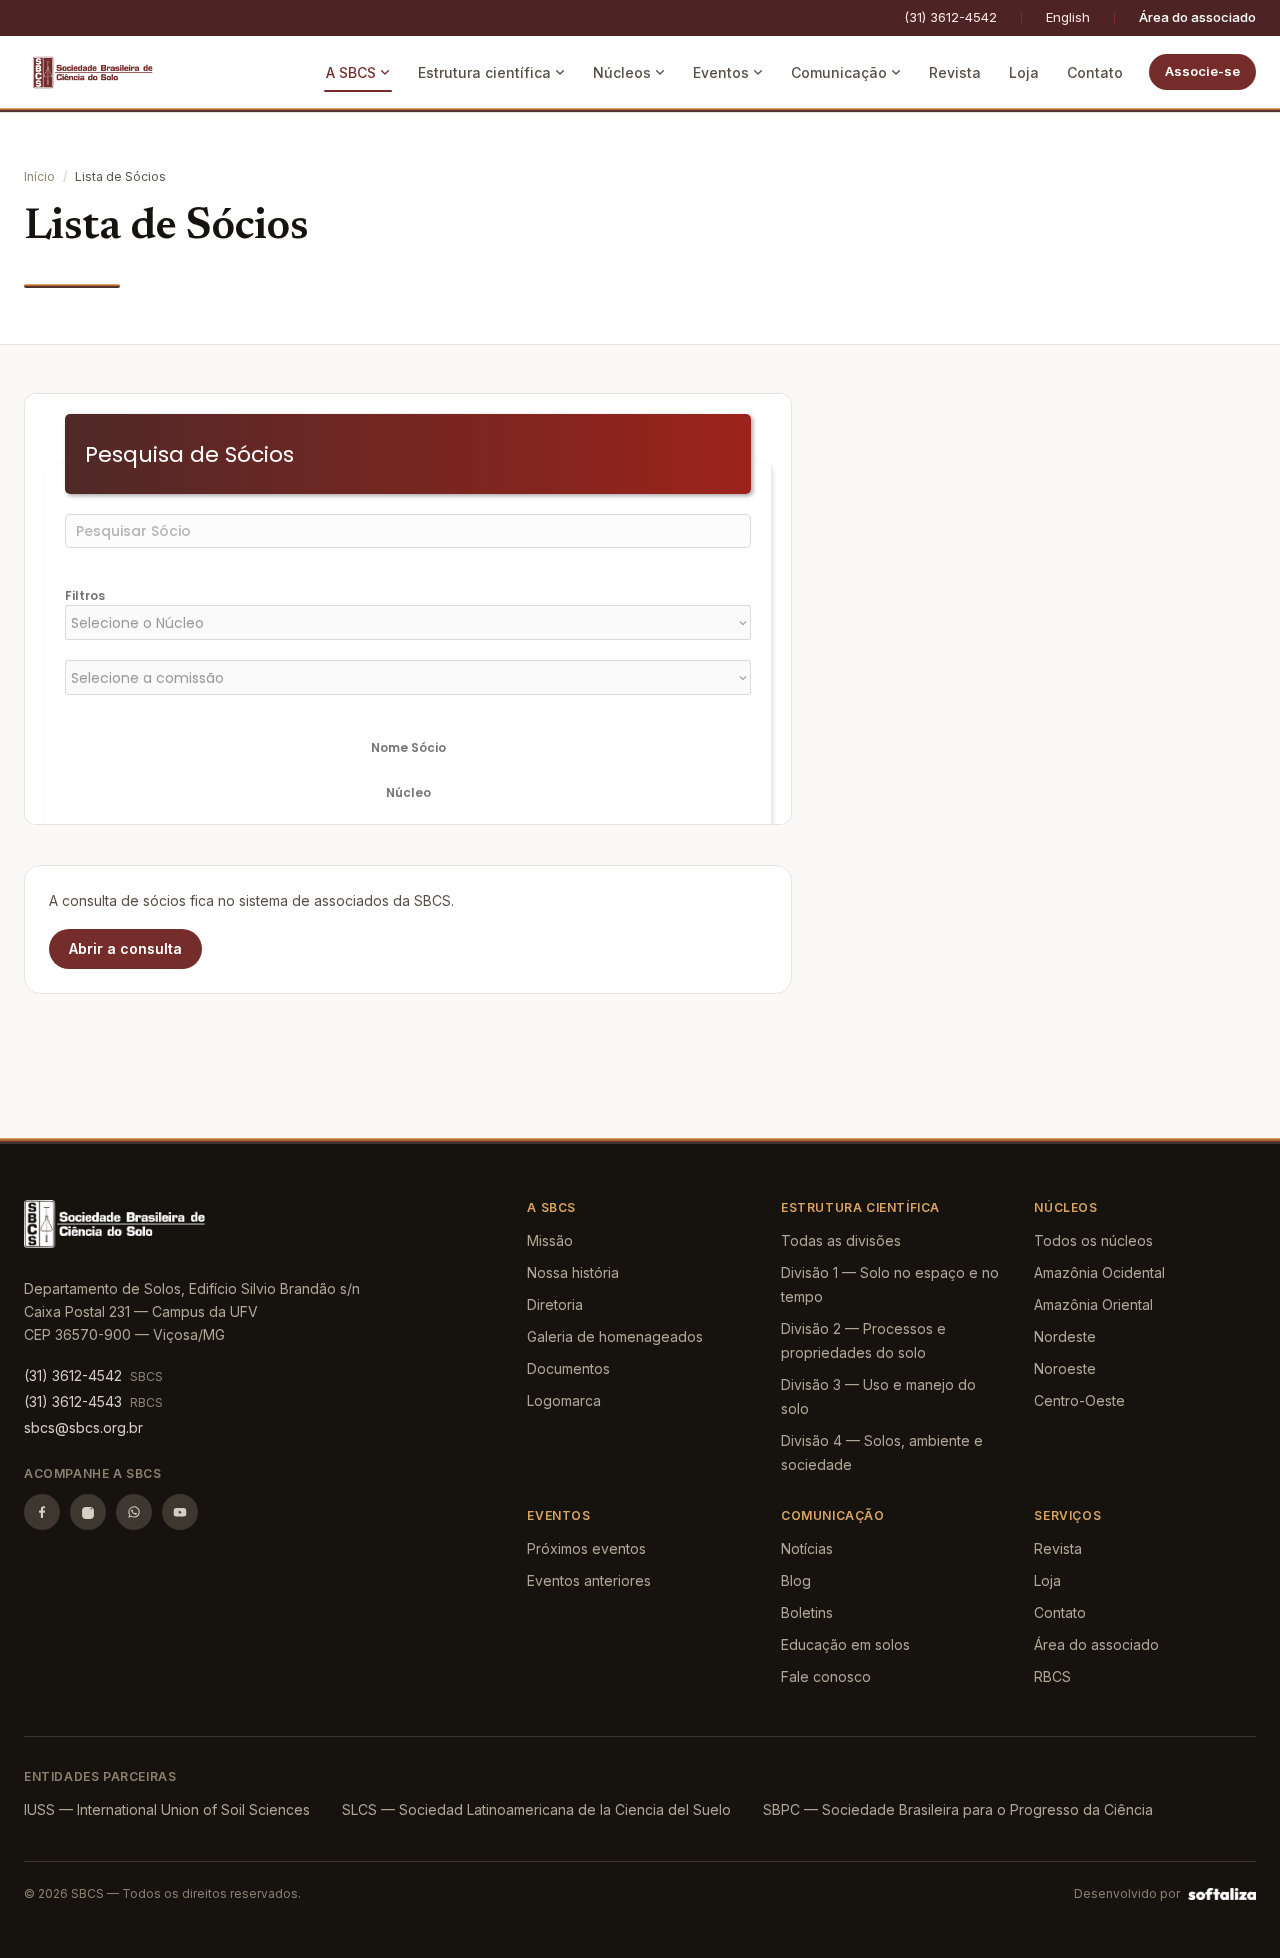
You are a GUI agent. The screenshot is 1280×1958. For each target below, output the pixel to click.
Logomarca (564, 1400)
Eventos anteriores (589, 1580)
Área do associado (1197, 17)
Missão (550, 1240)
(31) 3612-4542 (950, 17)
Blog (796, 1580)
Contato (1095, 72)
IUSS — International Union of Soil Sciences (167, 1809)
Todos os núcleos (1093, 1240)
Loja (1024, 72)
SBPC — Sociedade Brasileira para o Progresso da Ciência (958, 1809)
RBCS (1052, 1676)
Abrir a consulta (125, 948)
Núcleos (622, 72)
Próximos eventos (586, 1548)
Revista (955, 72)
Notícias (807, 1548)
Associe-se (1202, 71)
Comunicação (839, 72)
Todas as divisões (841, 1240)
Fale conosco (826, 1676)
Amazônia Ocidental (1099, 1272)
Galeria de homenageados (615, 1336)
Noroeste (1065, 1368)
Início (39, 176)
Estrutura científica (484, 72)
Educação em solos (845, 1644)
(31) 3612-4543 (73, 1401)
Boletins (807, 1612)
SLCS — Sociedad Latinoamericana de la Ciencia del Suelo (536, 1809)
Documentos (568, 1368)
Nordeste (1065, 1336)
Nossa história (573, 1272)
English (1068, 17)
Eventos (721, 72)
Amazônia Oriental (1093, 1304)
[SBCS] (92, 72)
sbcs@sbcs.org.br (83, 1427)
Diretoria (555, 1304)
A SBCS (351, 72)
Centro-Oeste (1079, 1400)
